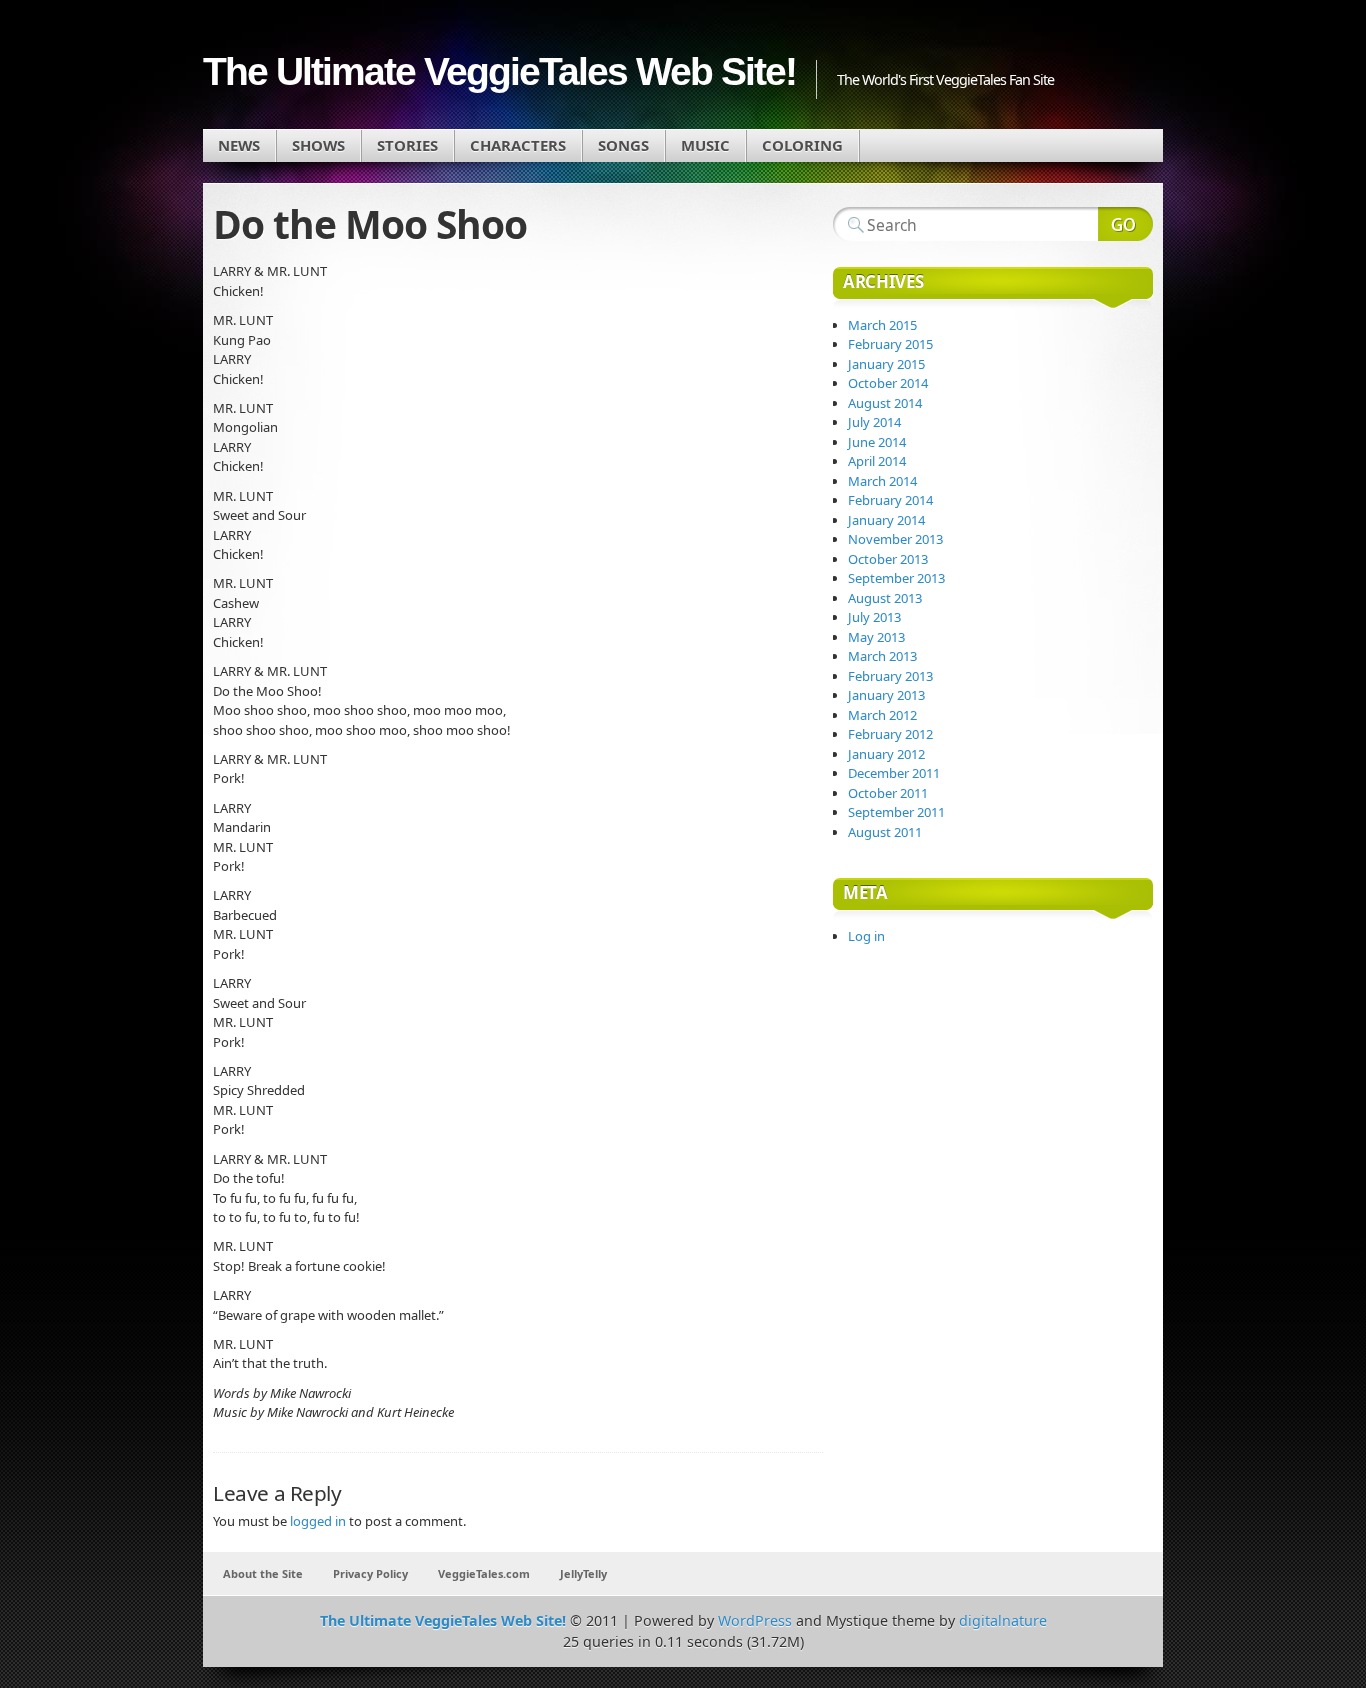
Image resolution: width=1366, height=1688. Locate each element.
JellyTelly (583, 1573)
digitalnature (1003, 1620)
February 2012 (890, 734)
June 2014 (877, 442)
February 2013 (890, 676)
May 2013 (876, 637)
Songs (623, 145)
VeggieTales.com (484, 1573)
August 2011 (885, 832)
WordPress (755, 1620)
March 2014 (882, 481)
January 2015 (886, 364)
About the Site (263, 1573)
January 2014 (886, 520)
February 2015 (890, 344)
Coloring (802, 145)
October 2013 (888, 559)
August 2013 (885, 598)
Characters (518, 145)
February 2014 (890, 500)
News (239, 145)
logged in (318, 1521)
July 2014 (874, 422)
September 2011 (896, 812)
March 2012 (882, 715)
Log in (866, 936)
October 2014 (888, 383)
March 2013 (882, 656)
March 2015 (882, 325)
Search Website (1125, 224)
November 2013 (895, 539)
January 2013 (886, 695)
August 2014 (885, 403)
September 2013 (896, 578)
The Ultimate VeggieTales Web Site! (499, 71)
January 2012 (886, 754)
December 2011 (894, 773)
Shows (318, 145)
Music (705, 145)
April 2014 (877, 461)
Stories (407, 145)
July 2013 (874, 617)
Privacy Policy (370, 1573)
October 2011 (888, 793)
